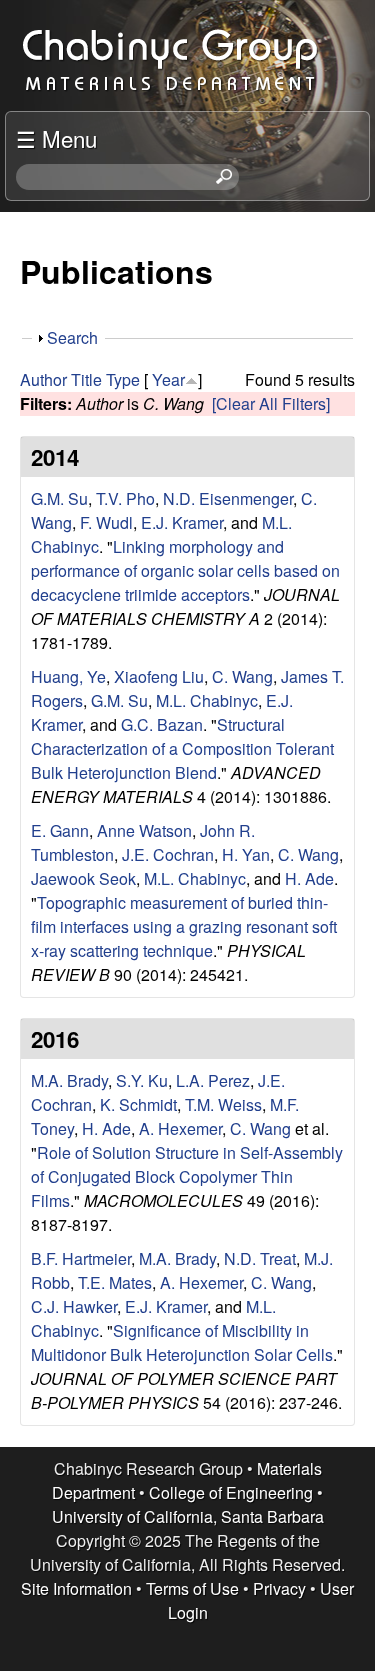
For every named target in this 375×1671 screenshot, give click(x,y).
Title (86, 379)
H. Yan (246, 854)
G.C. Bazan (162, 724)
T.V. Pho (125, 498)
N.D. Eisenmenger (228, 498)
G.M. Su (59, 498)
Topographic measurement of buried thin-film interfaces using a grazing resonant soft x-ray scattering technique (184, 926)
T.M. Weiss (223, 1104)
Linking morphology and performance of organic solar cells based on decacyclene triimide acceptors (185, 570)
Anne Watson (144, 830)
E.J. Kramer (182, 522)
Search (72, 337)
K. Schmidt (138, 1104)
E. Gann (60, 830)
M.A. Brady (69, 1080)
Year (168, 379)
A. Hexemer (180, 1128)
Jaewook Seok (83, 878)
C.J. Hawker (74, 1306)
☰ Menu (56, 138)
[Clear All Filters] (271, 403)
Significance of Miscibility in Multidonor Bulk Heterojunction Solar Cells (182, 1342)
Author (43, 379)
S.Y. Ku (142, 1080)
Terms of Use (192, 1588)
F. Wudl (106, 522)
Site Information (76, 1588)
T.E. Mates (115, 1282)
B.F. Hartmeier (81, 1258)
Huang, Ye (68, 676)
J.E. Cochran (168, 854)
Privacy (279, 1588)
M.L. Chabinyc (207, 700)
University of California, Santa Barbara (188, 1516)
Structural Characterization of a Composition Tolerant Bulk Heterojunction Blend (182, 748)
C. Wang (242, 676)
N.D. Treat (260, 1258)
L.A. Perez (213, 1080)
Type (123, 379)
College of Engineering (231, 1492)
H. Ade (309, 878)
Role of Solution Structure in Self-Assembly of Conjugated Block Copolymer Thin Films (187, 1176)
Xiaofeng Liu (159, 676)
